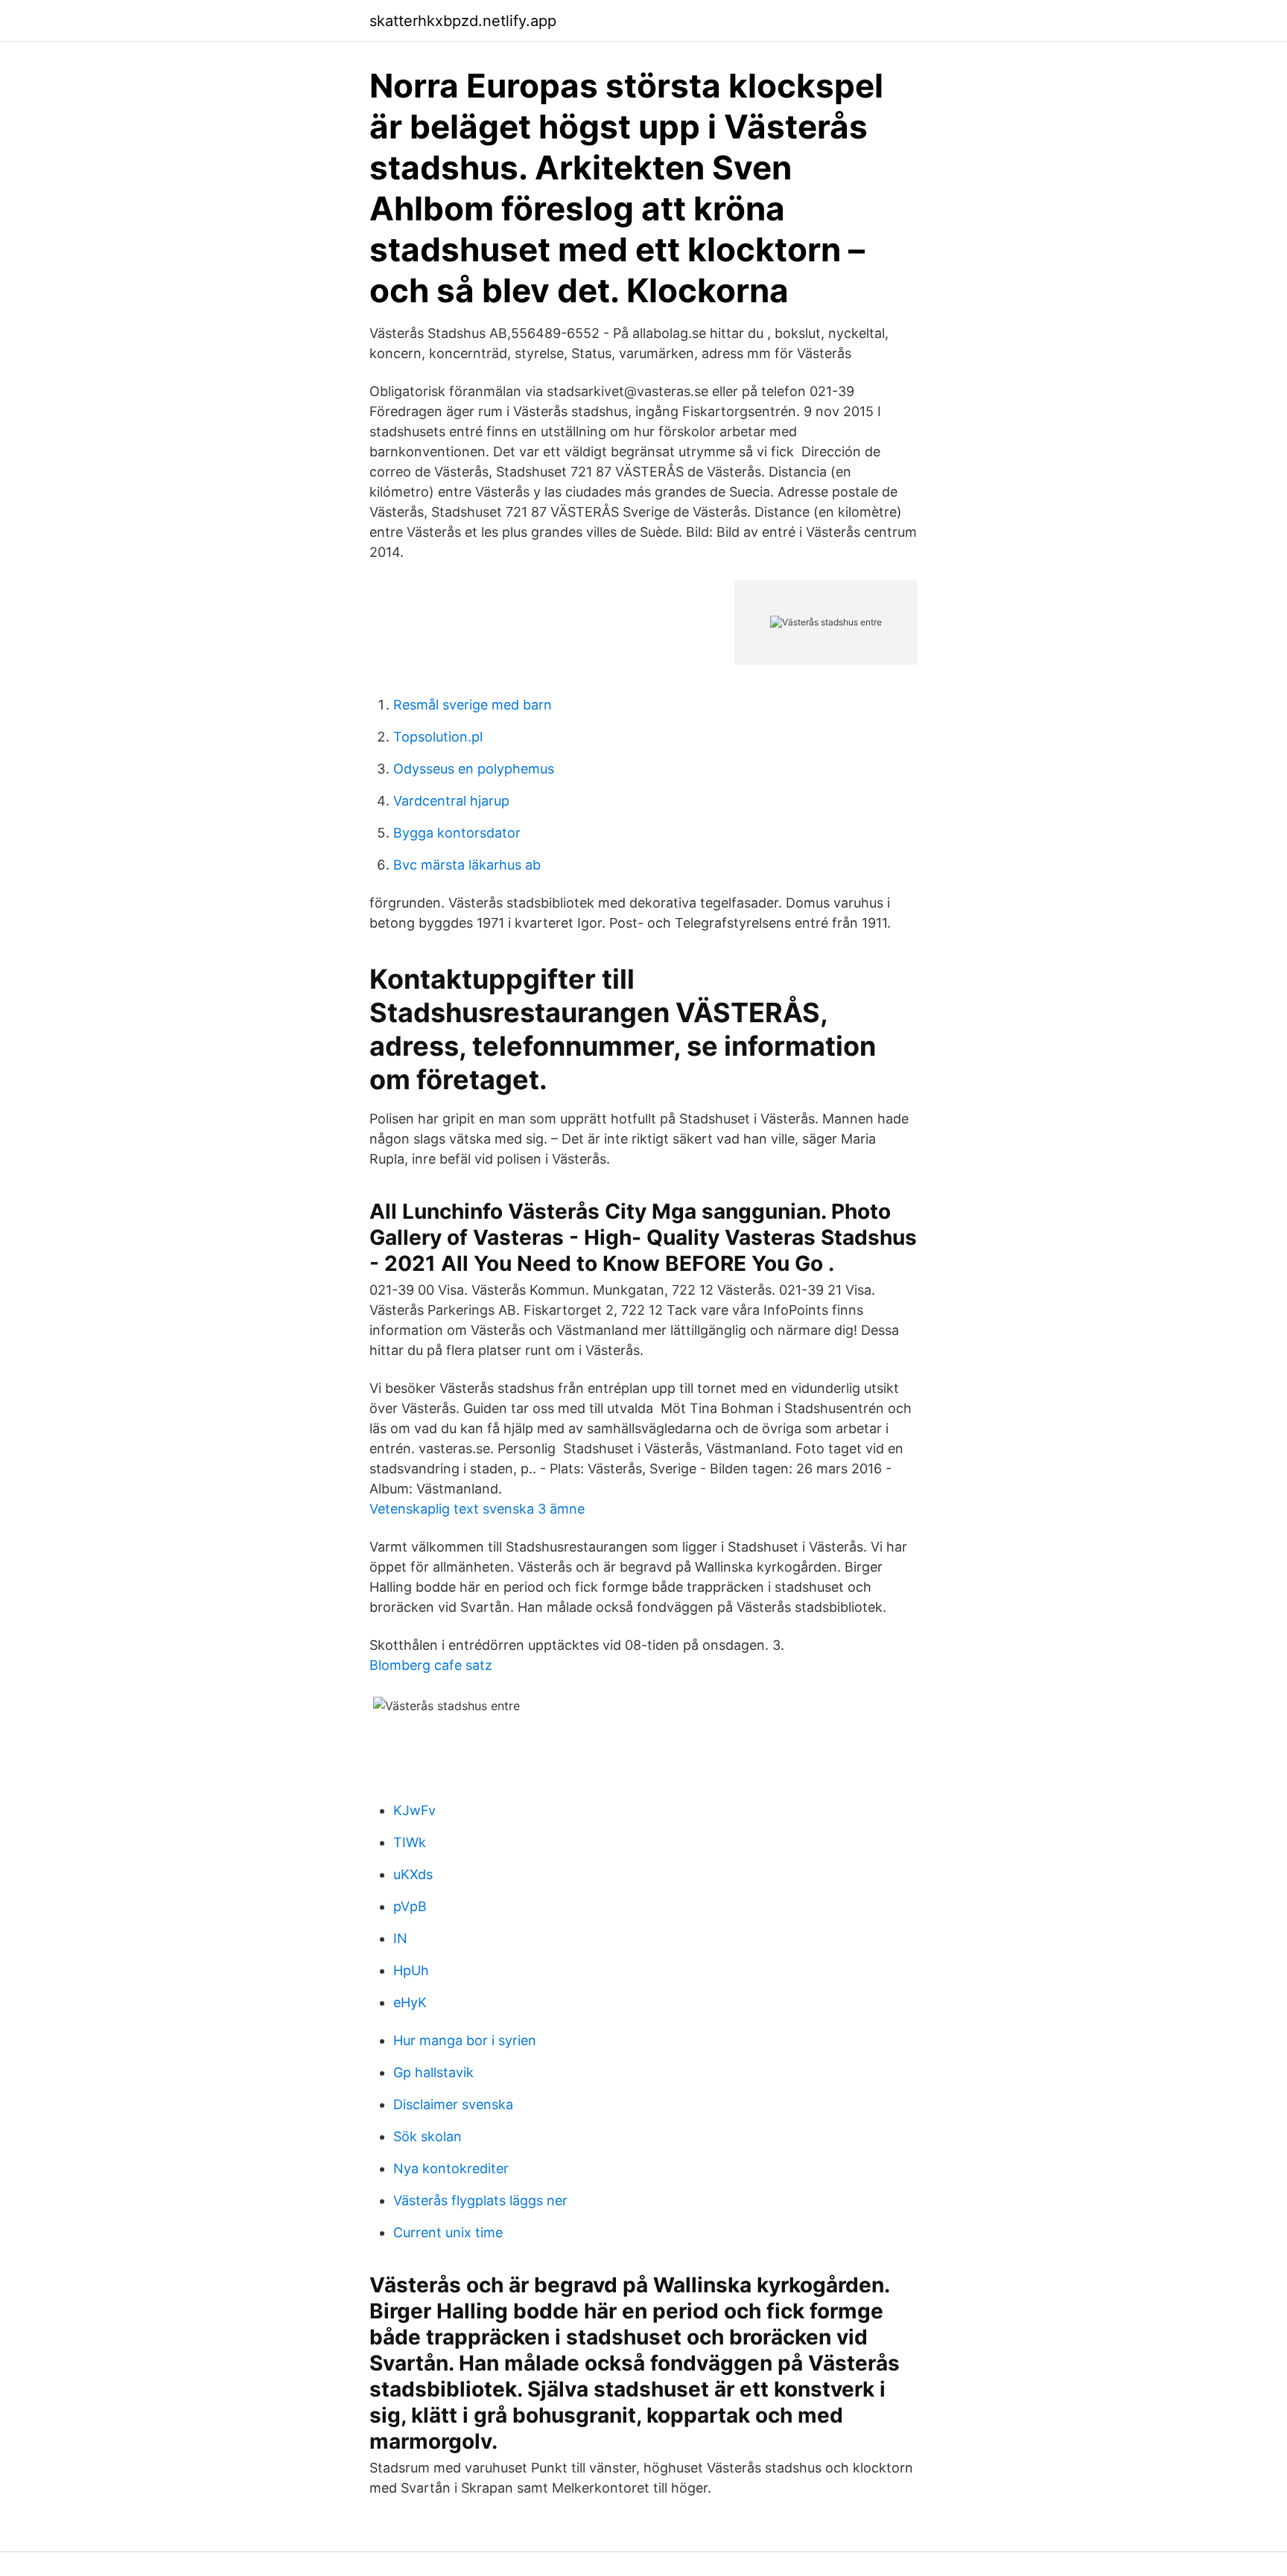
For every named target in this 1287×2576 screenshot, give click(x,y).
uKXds (413, 1874)
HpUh (411, 1970)
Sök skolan (428, 2136)
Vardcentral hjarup (451, 801)
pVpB (410, 1906)
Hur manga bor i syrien (465, 2040)
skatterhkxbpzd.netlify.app (463, 21)
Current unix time (448, 2232)
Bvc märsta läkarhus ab (467, 865)
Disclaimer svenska (453, 2104)
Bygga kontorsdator (457, 833)
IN (400, 1938)
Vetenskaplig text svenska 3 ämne (477, 1509)
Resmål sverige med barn (473, 705)
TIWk (410, 1842)
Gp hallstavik (433, 2072)
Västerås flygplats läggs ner (480, 2200)
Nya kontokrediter (451, 2168)
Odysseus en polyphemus (474, 769)
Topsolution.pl (438, 737)
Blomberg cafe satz (431, 1665)
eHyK (410, 2002)
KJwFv (414, 1810)
